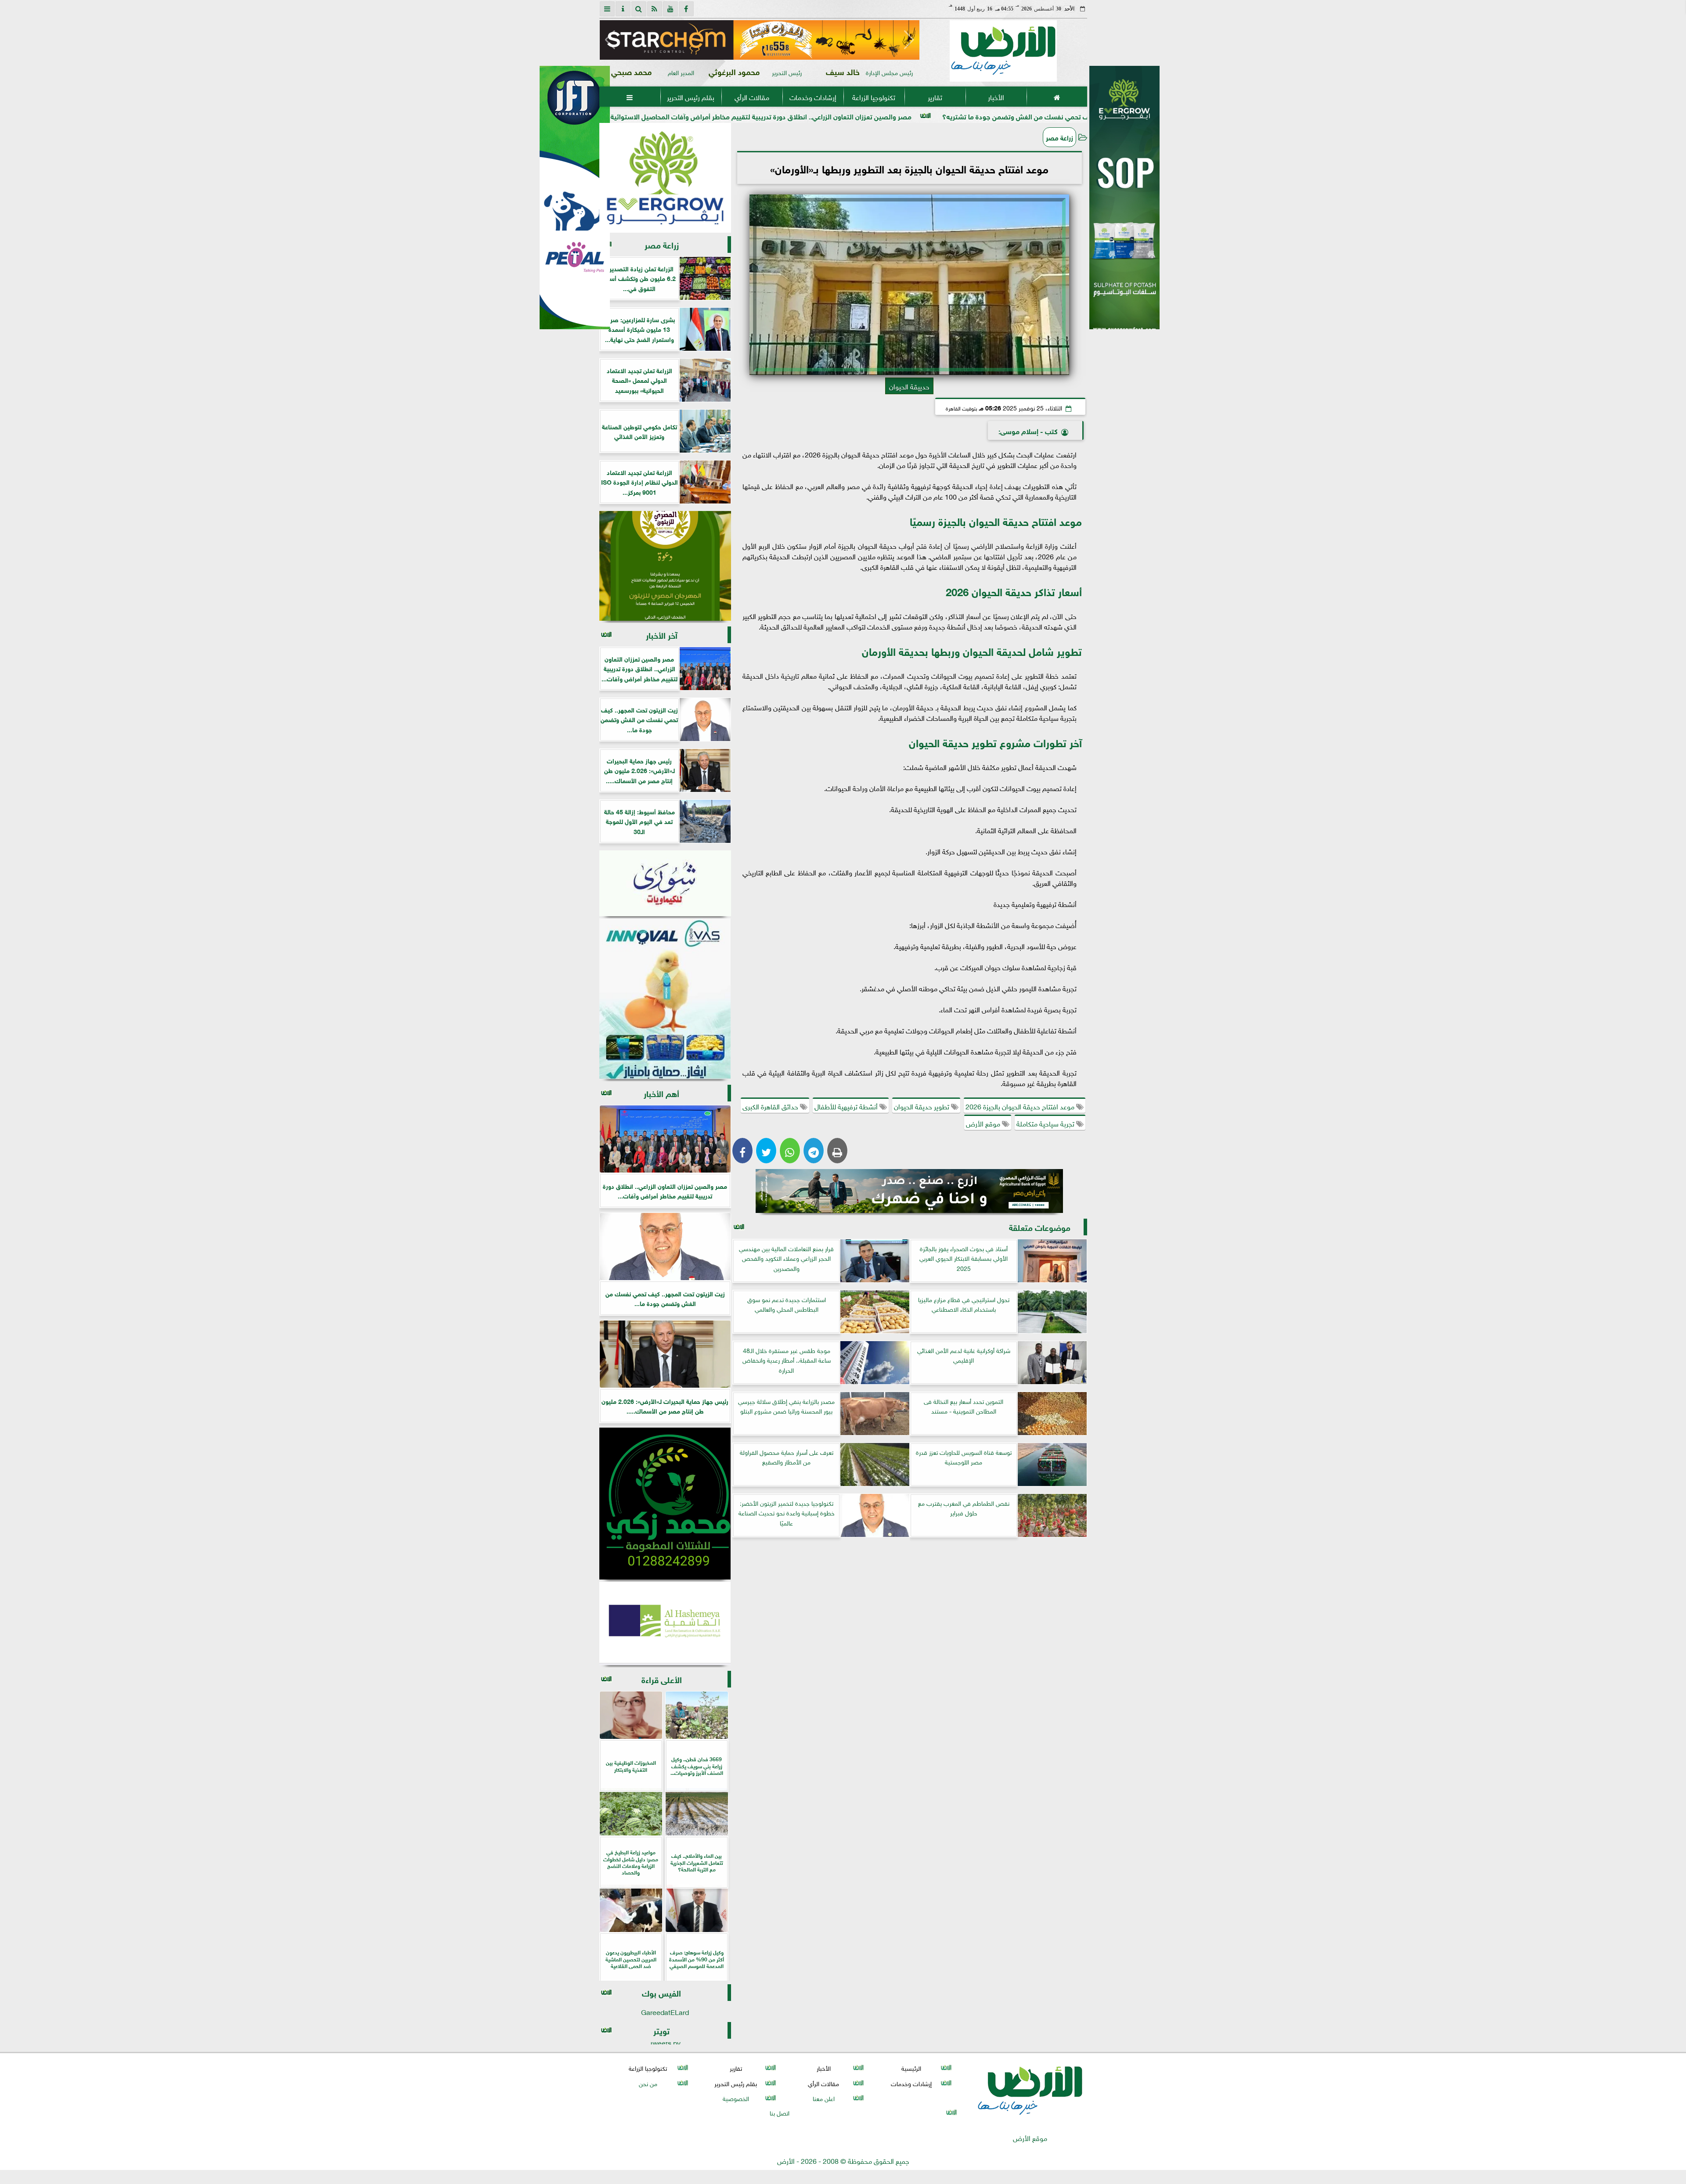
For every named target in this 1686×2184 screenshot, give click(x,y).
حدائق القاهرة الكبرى (771, 1106)
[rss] (655, 9)
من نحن (648, 2083)
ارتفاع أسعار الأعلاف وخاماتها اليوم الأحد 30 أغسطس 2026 (672, 116)
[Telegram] (814, 1151)
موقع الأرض (984, 1123)
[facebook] (686, 9)
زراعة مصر (1059, 137)
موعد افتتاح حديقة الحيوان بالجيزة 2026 (1021, 1106)
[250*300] (665, 178)
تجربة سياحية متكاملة (1046, 1123)
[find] (639, 9)
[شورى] (665, 883)
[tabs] (607, 9)
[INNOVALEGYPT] (665, 999)
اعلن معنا (823, 2098)
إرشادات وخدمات (812, 97)
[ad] (759, 40)
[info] (623, 9)
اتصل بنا (780, 2112)
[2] (1124, 207)
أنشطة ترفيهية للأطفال (847, 1106)
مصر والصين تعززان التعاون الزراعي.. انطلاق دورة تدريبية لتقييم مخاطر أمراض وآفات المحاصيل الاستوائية (935, 116)
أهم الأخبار (661, 1093)
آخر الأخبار (662, 635)
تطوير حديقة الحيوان (922, 1106)
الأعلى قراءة (662, 1679)
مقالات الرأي (751, 97)
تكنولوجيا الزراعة (874, 97)
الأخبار (996, 97)
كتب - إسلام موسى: (1028, 430)
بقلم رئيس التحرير (691, 97)
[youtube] (670, 9)
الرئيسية (911, 2068)
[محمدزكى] (665, 1504)
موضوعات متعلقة (1040, 1227)
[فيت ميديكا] (575, 198)
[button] (610, 40)
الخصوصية (735, 2098)
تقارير (935, 97)
